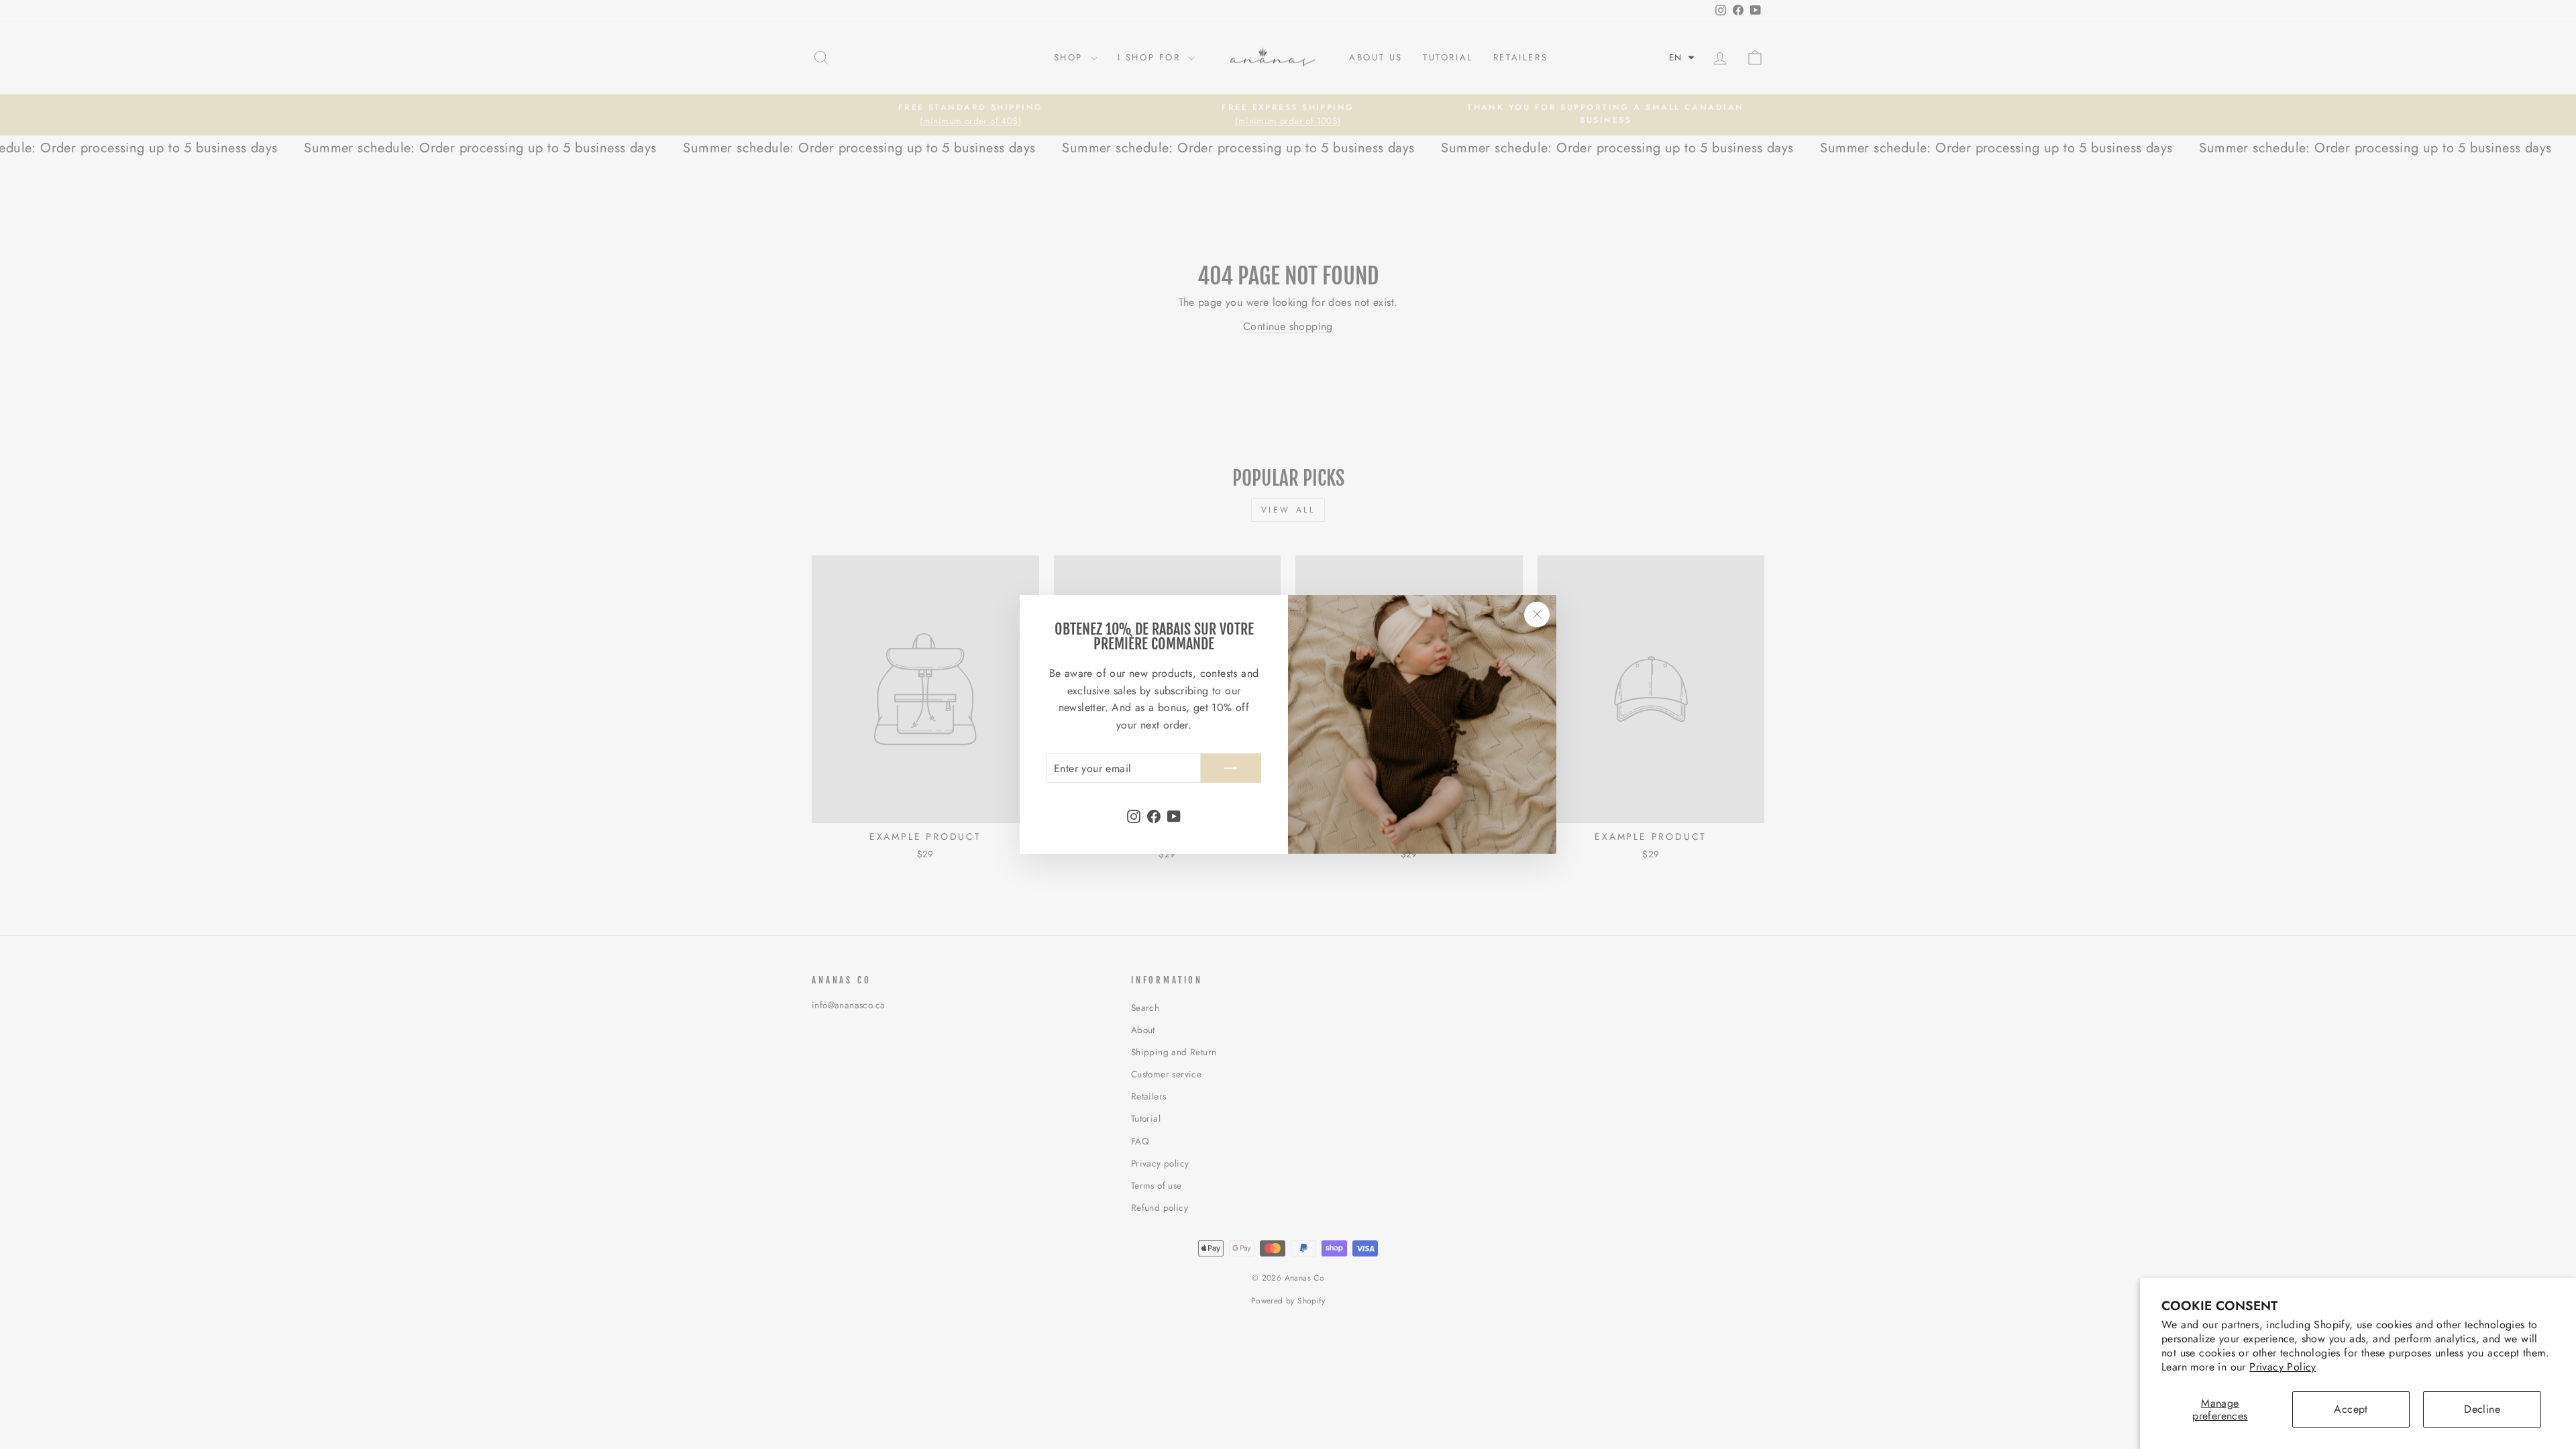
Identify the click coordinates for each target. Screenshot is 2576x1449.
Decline (2482, 1409)
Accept (2351, 1409)
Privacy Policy (2283, 1367)
